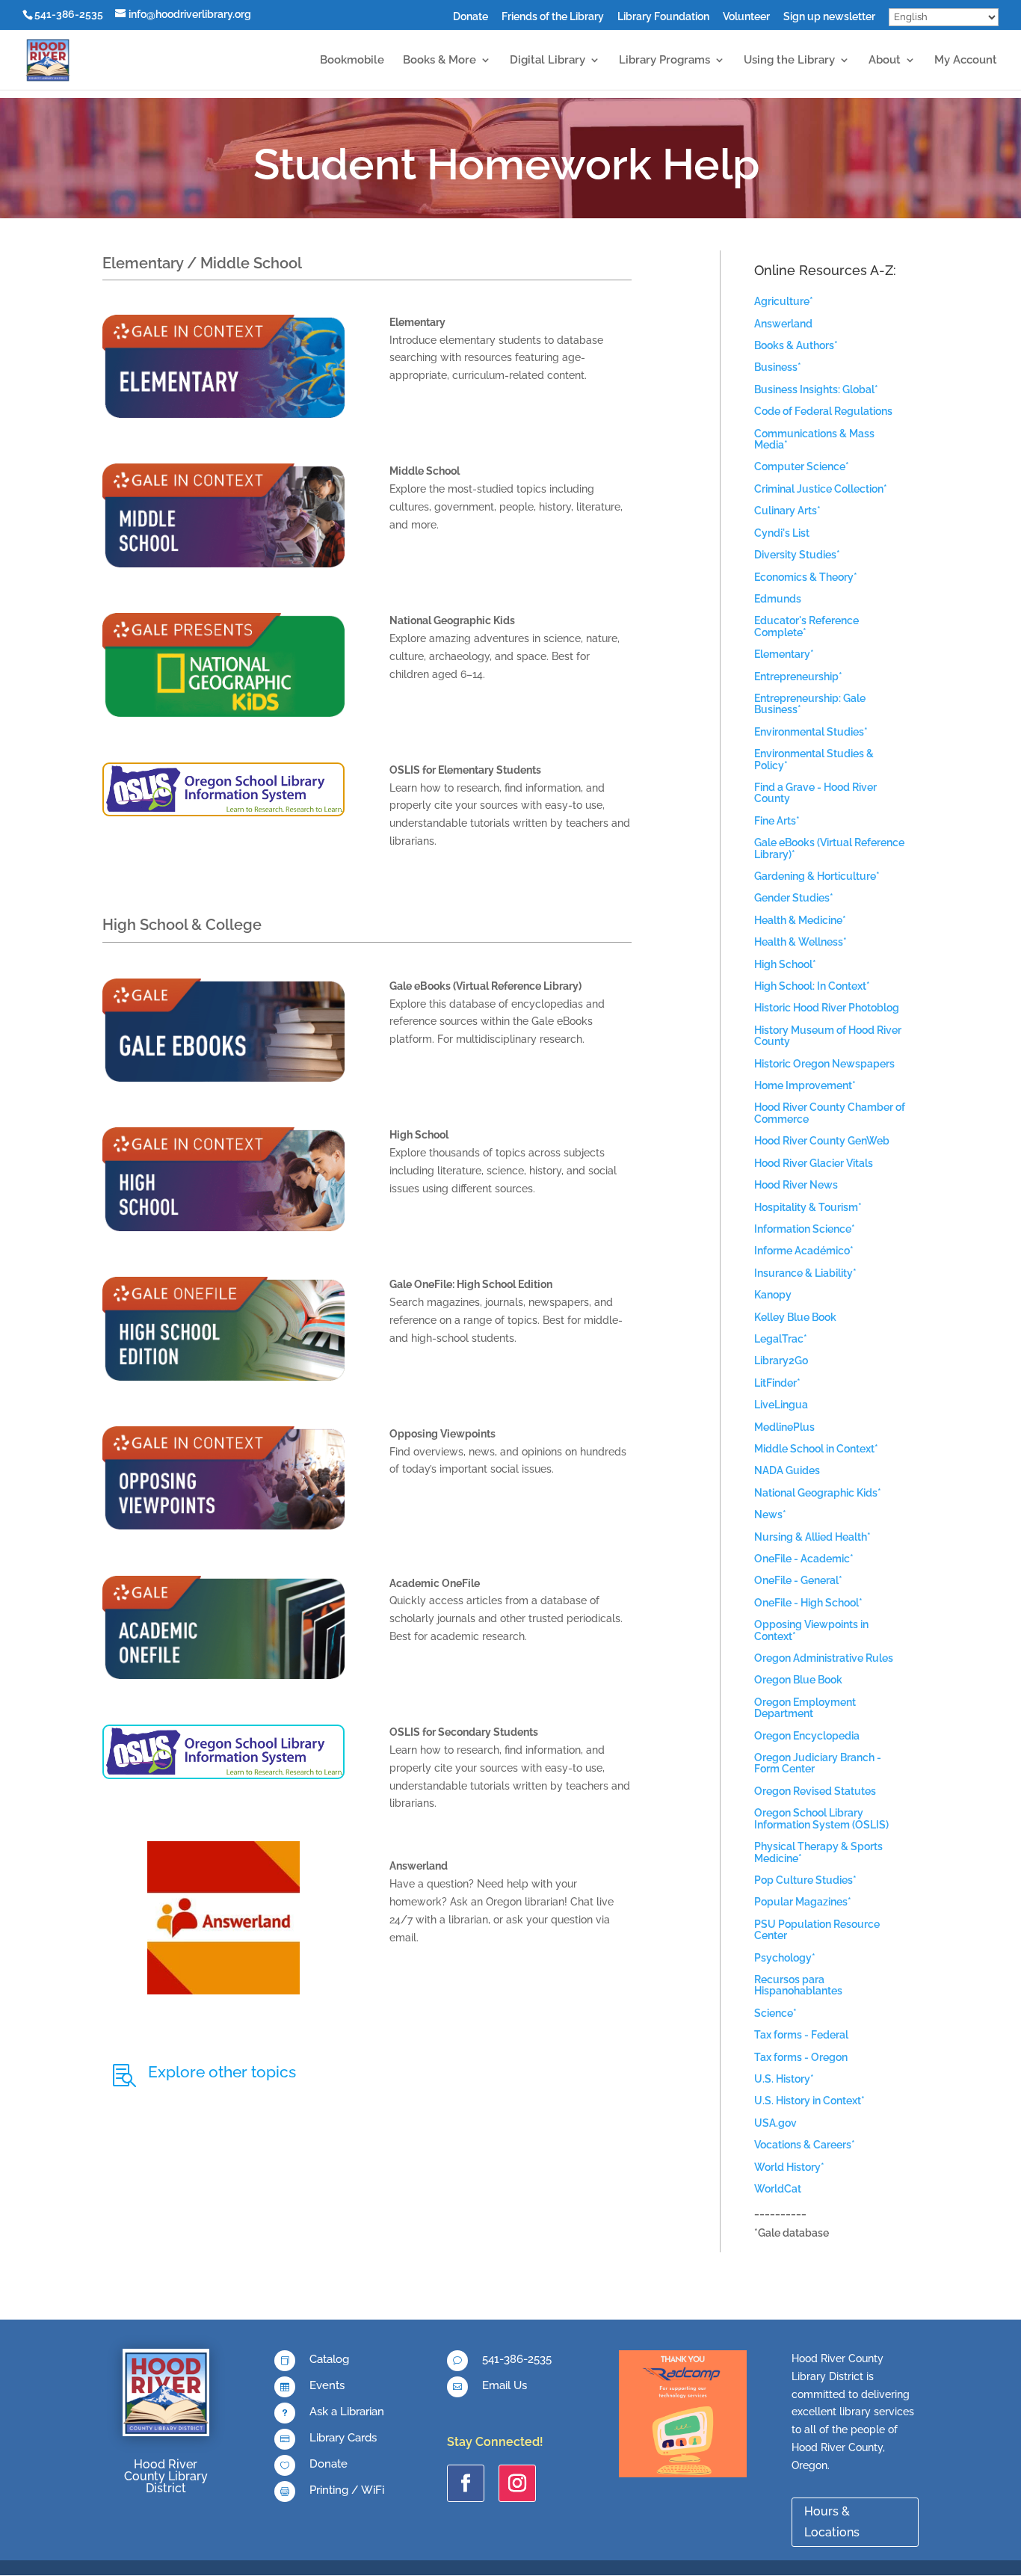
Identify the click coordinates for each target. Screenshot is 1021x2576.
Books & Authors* (796, 345)
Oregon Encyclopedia (807, 1736)
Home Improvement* (805, 1085)
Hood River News (796, 1185)
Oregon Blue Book (798, 1680)
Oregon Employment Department (805, 1708)
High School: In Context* (812, 986)
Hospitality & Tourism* (808, 1207)
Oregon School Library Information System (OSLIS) (821, 1818)
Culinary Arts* (787, 511)
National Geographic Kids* (818, 1493)
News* (770, 1515)
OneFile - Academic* (804, 1559)
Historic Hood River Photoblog (827, 1008)
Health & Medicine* (800, 920)
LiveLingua (781, 1405)
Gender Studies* (794, 898)
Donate (471, 17)
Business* (778, 367)
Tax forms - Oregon (801, 2057)
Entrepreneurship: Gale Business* (810, 704)
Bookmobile (352, 61)
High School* (785, 964)
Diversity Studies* (797, 555)
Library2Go (781, 1361)
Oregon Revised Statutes (815, 1791)
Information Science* (805, 1229)
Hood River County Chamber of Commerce (830, 1113)
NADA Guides (787, 1470)
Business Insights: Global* (816, 389)
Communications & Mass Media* (814, 439)
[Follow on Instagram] (517, 2483)
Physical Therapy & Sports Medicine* (818, 1852)
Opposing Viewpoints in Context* (811, 1630)
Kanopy (773, 1295)
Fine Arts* (777, 821)
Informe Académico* (804, 1251)
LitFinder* (777, 1383)
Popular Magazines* (803, 1902)
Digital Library (547, 61)
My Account (966, 61)
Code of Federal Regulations (823, 411)
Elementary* (784, 654)
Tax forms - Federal (801, 2035)
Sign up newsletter (829, 17)
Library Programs (664, 61)
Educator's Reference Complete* (806, 626)
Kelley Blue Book (795, 1317)
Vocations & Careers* (805, 2145)
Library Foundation (663, 17)
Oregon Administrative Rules (824, 1658)
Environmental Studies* (811, 732)
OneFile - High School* (808, 1603)
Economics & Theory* (806, 577)
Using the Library (789, 61)
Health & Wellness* (801, 942)
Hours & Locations (832, 2521)
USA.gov (775, 2123)
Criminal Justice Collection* (821, 489)
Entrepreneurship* (798, 677)
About (885, 61)
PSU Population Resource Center (817, 1930)
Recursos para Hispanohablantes (798, 1985)
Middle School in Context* (816, 1449)
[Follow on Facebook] (466, 2483)
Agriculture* (784, 301)
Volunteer (746, 17)
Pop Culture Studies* (805, 1880)
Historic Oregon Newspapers (824, 1064)
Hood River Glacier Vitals (814, 1163)
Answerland (783, 324)
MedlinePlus (784, 1427)
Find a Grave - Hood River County (815, 793)
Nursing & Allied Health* (812, 1537)
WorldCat (778, 2189)
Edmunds (778, 599)
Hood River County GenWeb (822, 1141)
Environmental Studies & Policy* (814, 759)
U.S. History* (784, 2079)
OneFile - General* (798, 1580)
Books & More (439, 61)
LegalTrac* (781, 1339)
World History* (789, 2167)
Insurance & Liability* (805, 1273)
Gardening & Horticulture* (817, 876)
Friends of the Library (553, 17)
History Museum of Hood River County (828, 1036)
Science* (775, 2013)
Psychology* (785, 1958)
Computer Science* (802, 466)
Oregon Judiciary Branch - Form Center (818, 1763)
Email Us (505, 2385)
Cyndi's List (782, 533)
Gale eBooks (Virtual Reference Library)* (829, 848)
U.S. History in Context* (809, 2101)
